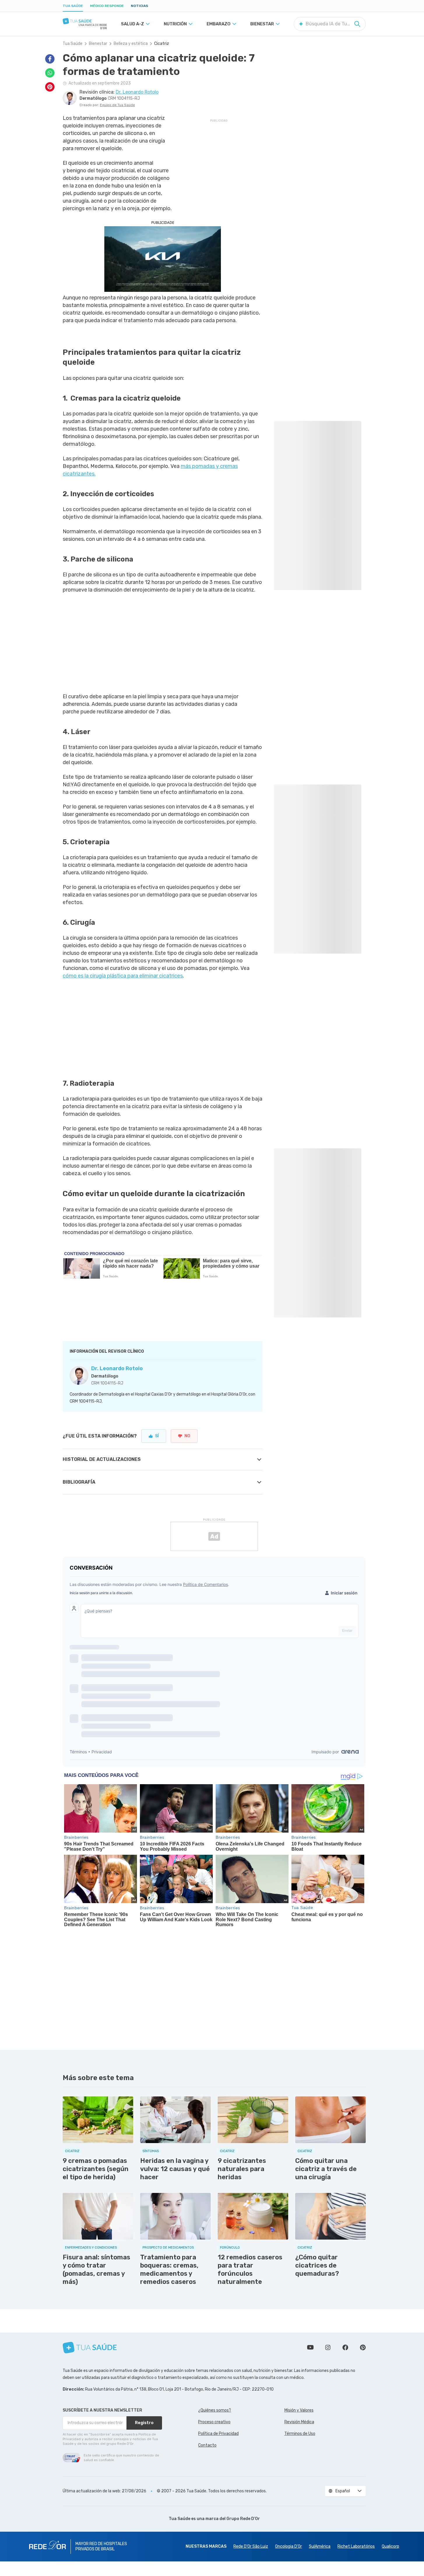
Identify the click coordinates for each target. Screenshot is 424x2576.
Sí (157, 1436)
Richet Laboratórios (356, 2546)
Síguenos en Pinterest (363, 2347)
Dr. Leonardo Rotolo (117, 1368)
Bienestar (98, 44)
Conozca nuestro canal (310, 2347)
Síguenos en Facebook (345, 2347)
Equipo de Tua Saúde (117, 105)
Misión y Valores (299, 2410)
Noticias (139, 6)
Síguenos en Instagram (328, 2347)
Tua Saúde (73, 6)
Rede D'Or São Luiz (251, 2546)
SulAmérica (320, 2546)
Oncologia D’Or (288, 2546)
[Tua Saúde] (85, 21)
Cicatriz (162, 44)
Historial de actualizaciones (102, 1459)
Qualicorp (390, 2546)
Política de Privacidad (218, 2434)
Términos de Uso (300, 2434)
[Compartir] (50, 59)
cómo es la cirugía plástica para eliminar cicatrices (123, 976)
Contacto (207, 2445)
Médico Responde (107, 6)
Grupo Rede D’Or (243, 2519)
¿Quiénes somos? (215, 2410)
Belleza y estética (131, 44)
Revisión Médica (299, 2422)
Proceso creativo (214, 2422)
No (187, 1436)
